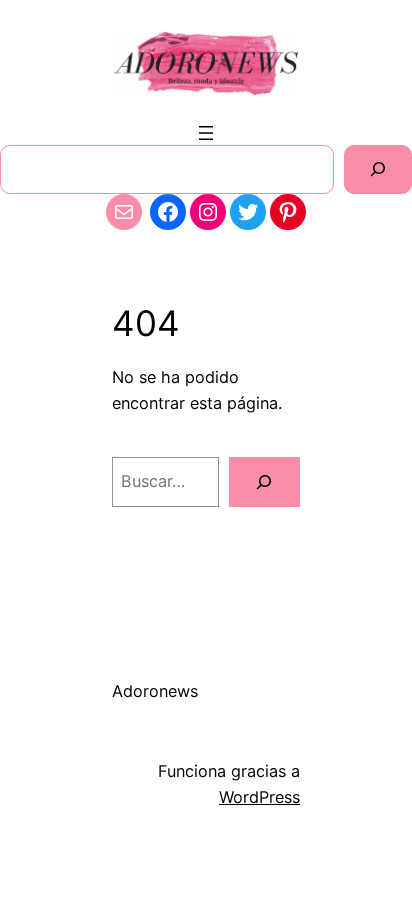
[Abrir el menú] (206, 133)
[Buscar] (378, 169)
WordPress (259, 797)
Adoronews (155, 691)
